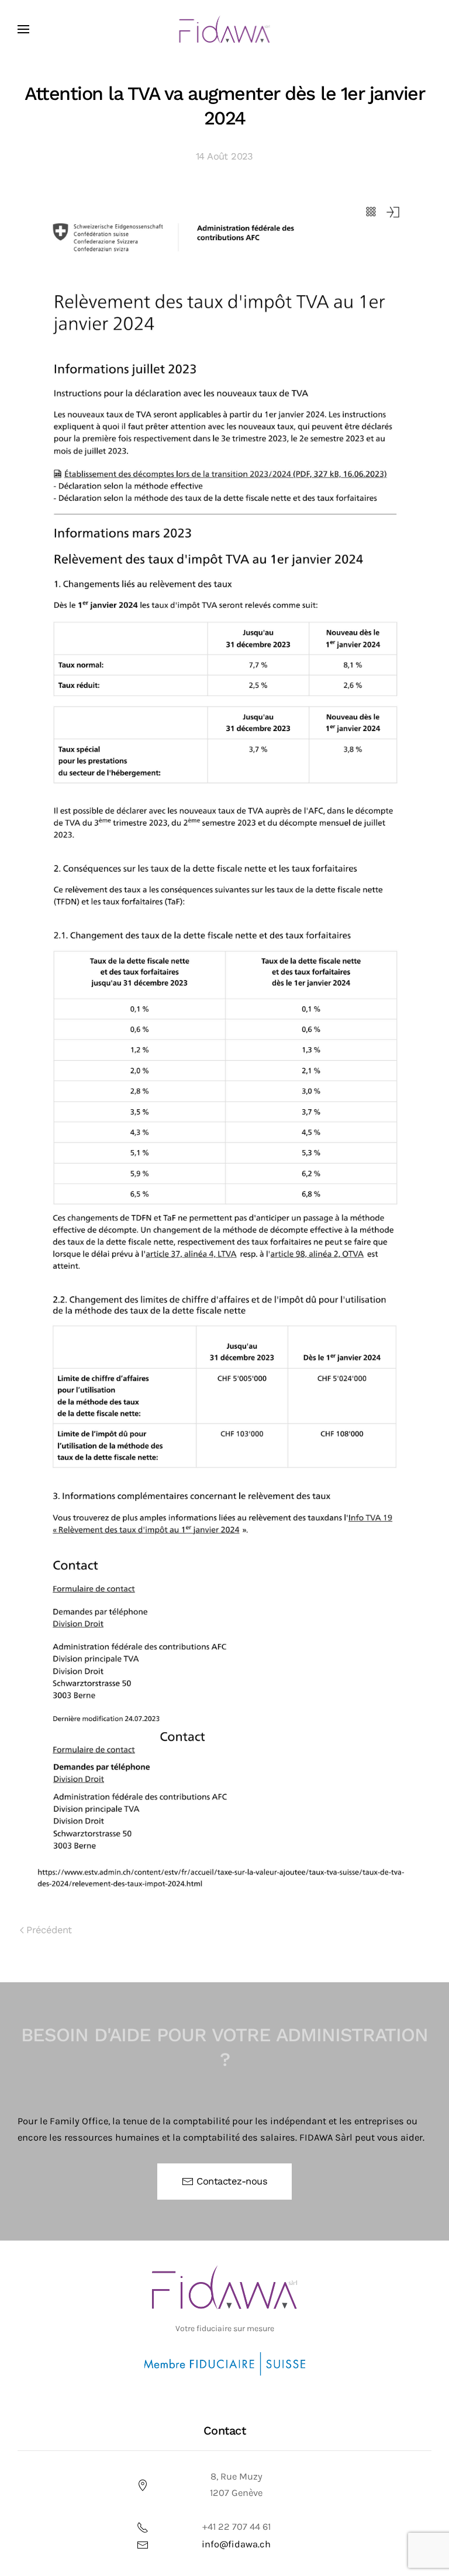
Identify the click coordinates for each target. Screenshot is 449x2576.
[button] (23, 29)
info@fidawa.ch (236, 2544)
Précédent (49, 1930)
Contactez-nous (232, 2181)
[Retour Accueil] (225, 29)
